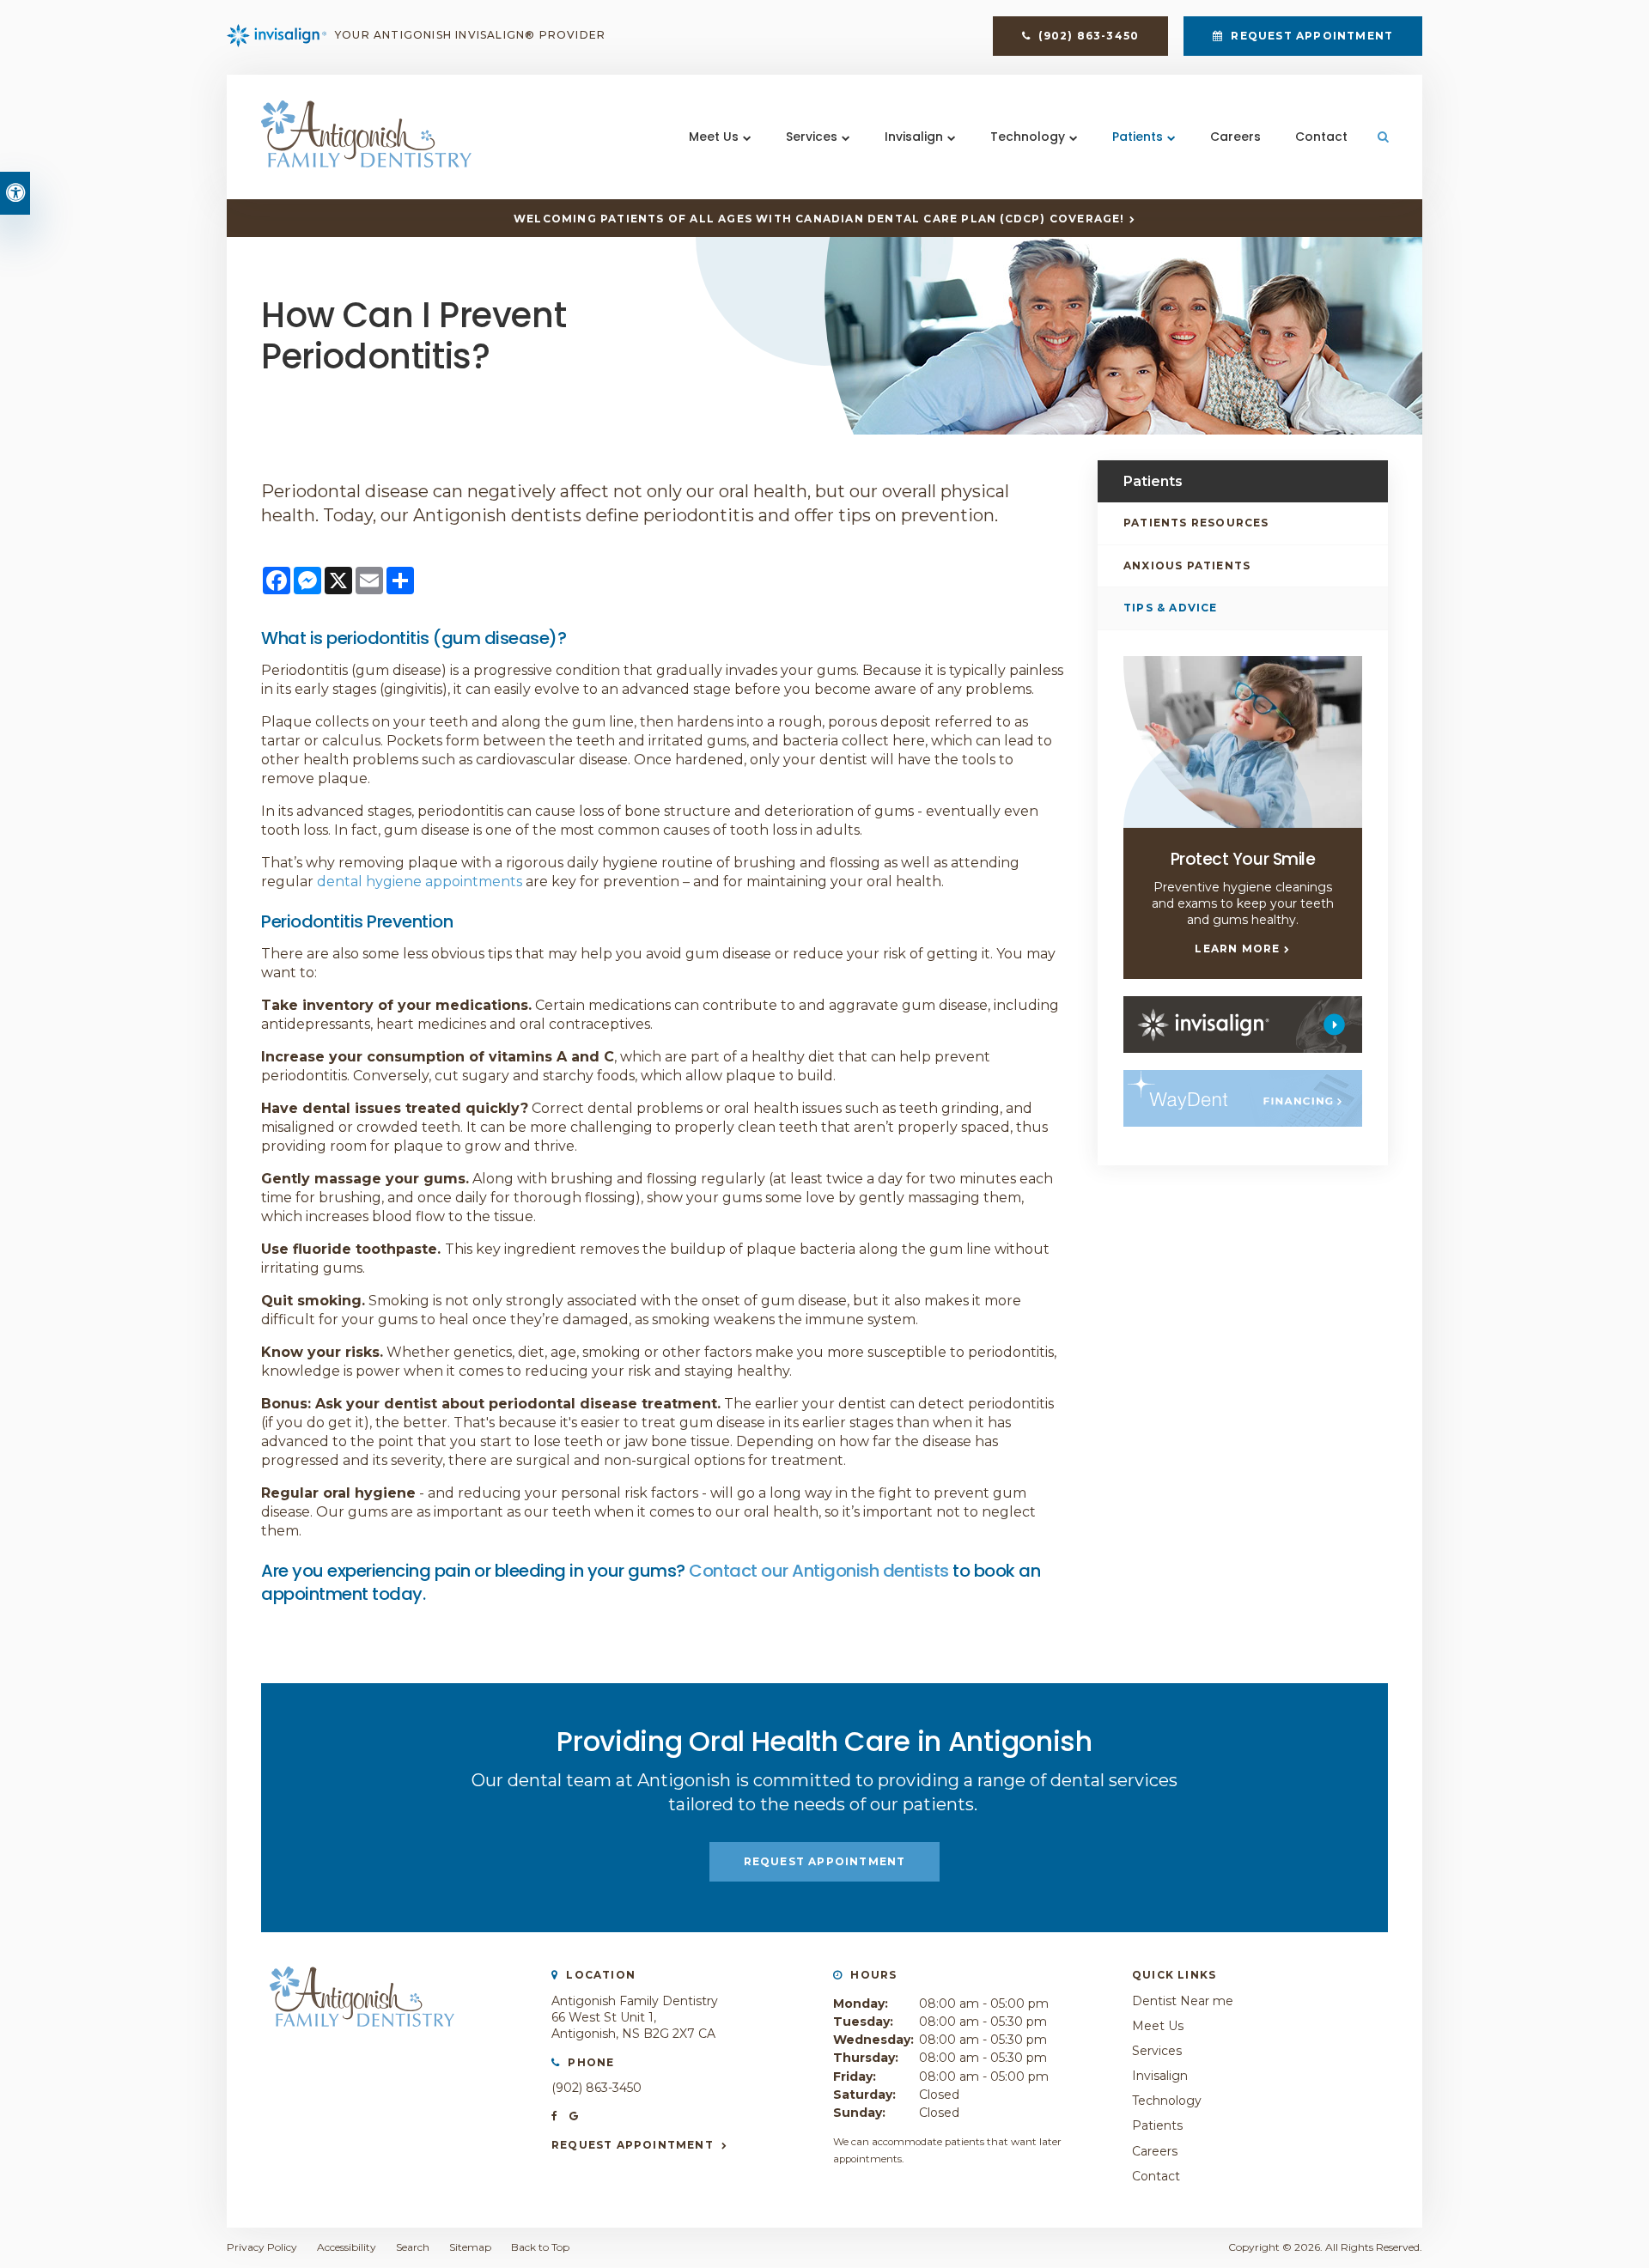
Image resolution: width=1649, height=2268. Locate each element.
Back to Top (540, 2247)
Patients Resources (1196, 523)
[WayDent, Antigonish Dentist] (1243, 1098)
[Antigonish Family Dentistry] (366, 163)
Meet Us (714, 137)
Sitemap (470, 2247)
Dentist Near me (1183, 2001)
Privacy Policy (262, 2247)
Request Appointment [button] (1310, 36)
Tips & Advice (1171, 608)
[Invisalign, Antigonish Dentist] (1243, 1025)
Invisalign (914, 137)
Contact (1321, 137)
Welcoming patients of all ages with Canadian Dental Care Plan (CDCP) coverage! (819, 219)
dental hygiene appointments (420, 882)
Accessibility (347, 2247)
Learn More (1237, 949)
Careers (1235, 137)
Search (413, 2247)
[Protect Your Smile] (1243, 742)
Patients (1138, 137)
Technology (1028, 137)
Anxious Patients (1187, 565)
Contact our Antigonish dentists (819, 1571)
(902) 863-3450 (596, 2088)
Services (812, 137)
